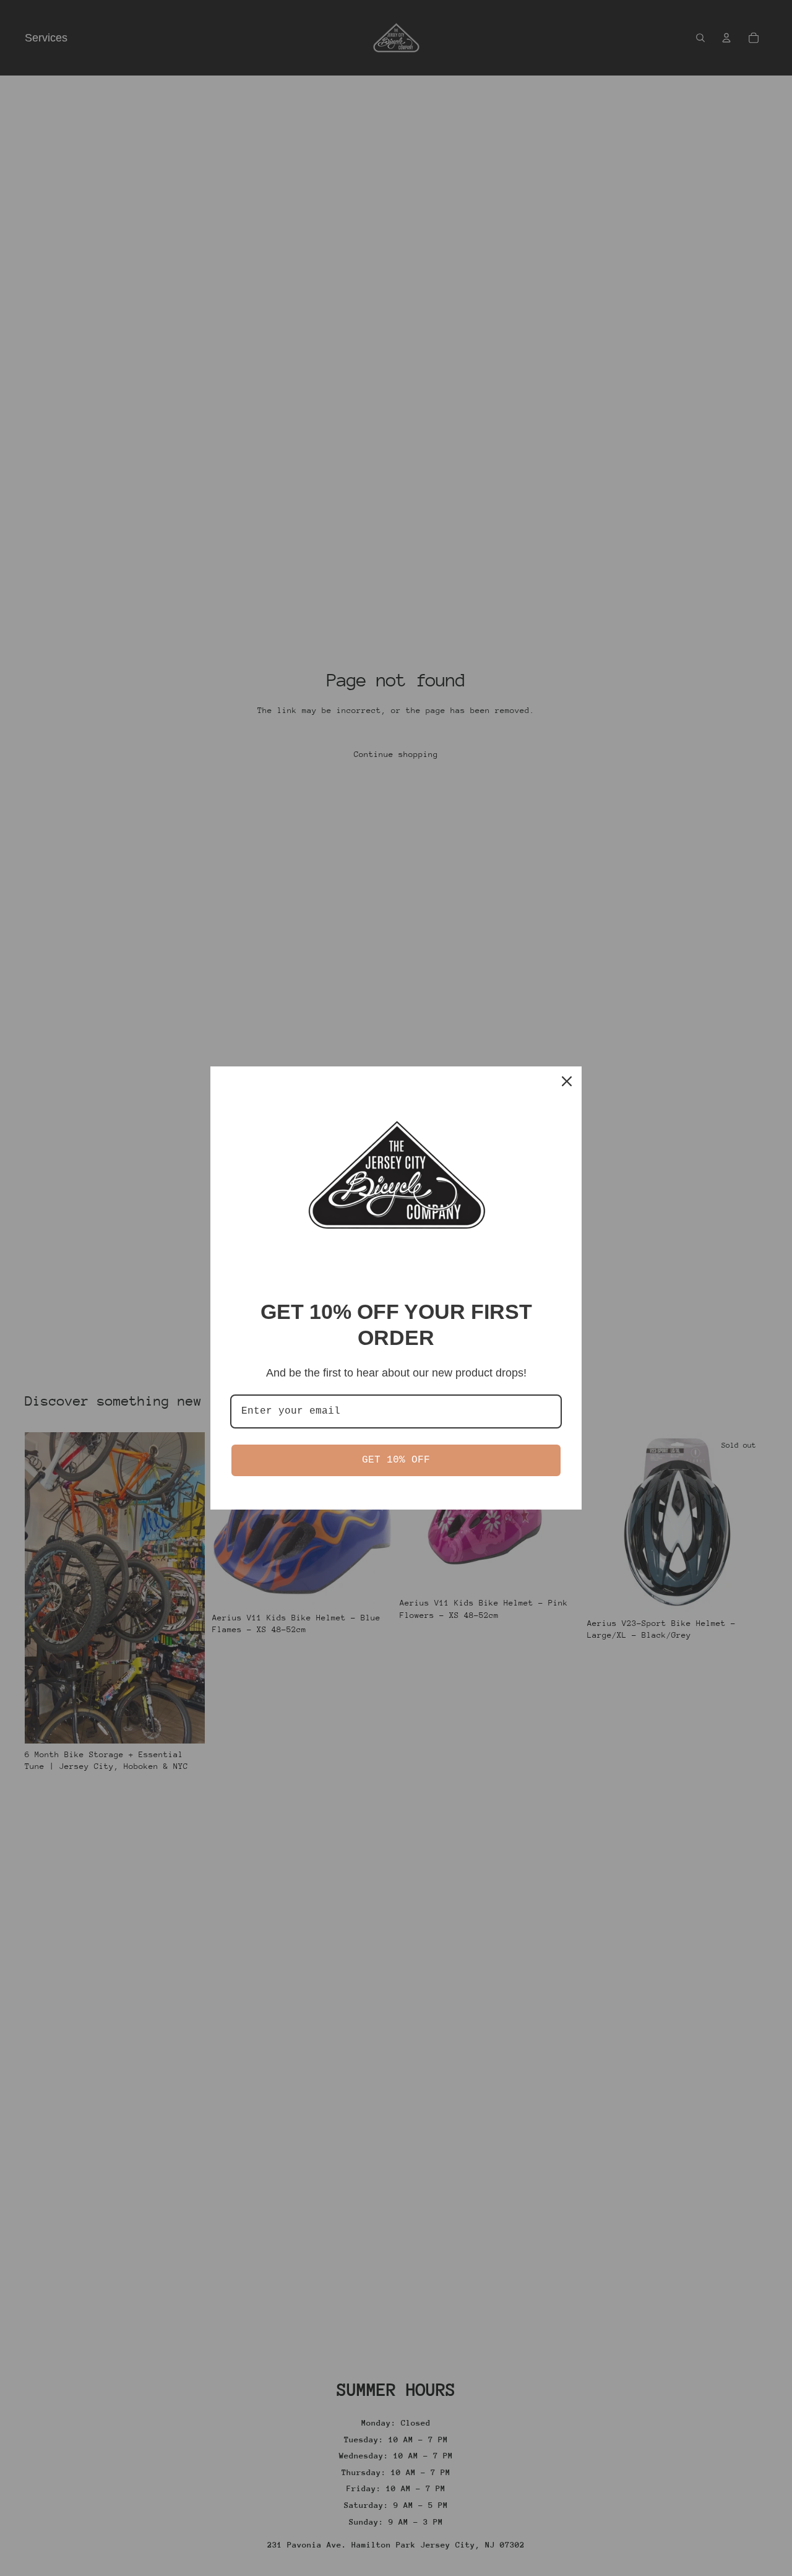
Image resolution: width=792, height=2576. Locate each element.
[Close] (567, 1081)
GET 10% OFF (396, 1460)
